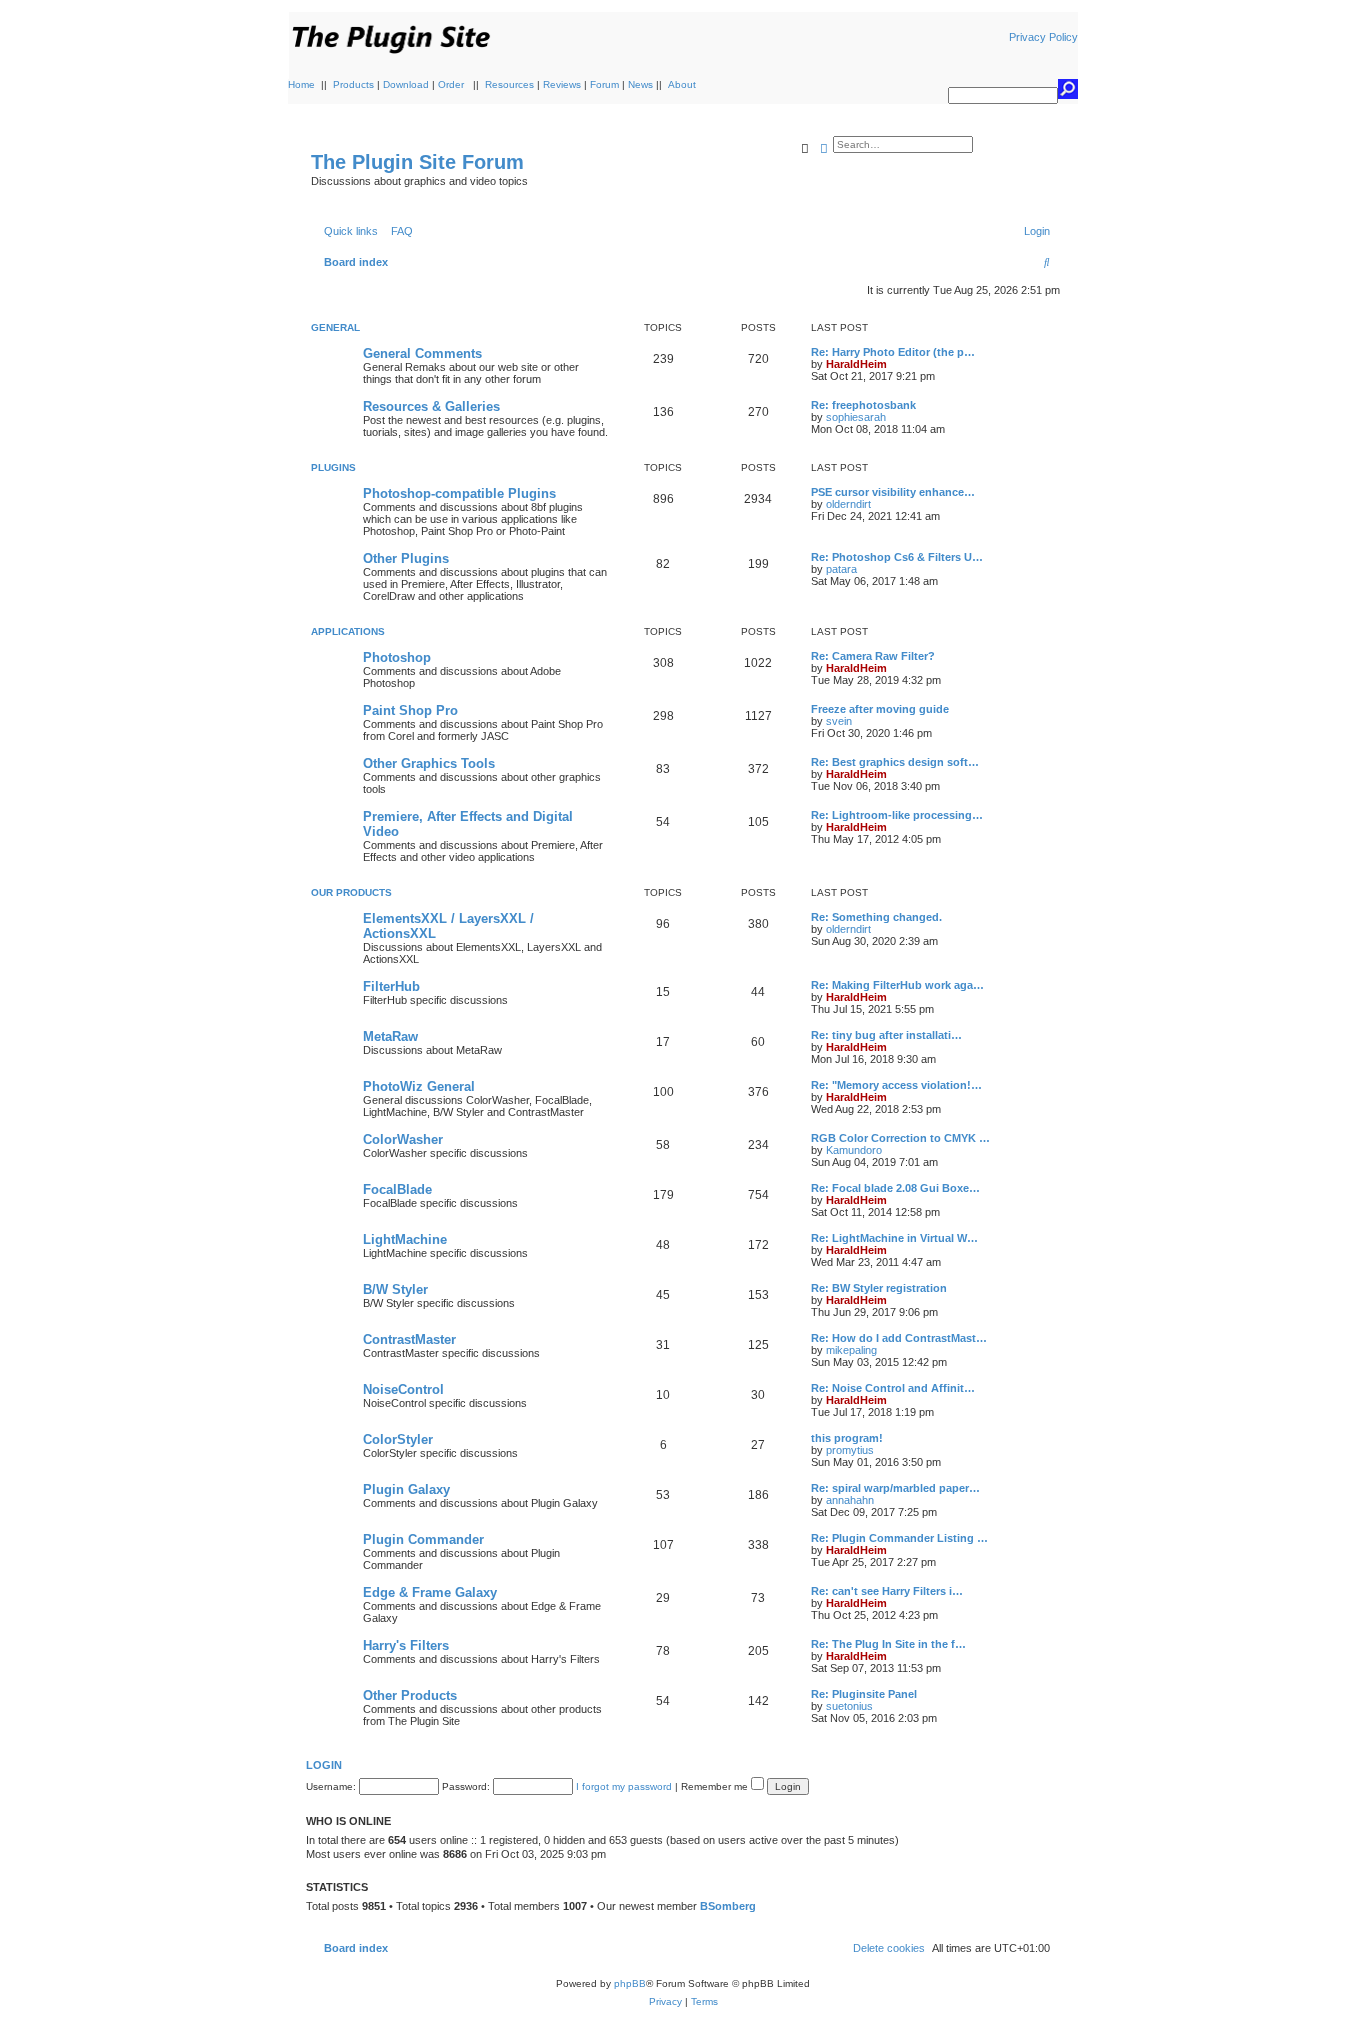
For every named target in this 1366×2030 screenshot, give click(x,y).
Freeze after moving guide (880, 709)
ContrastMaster (409, 1339)
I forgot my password (624, 1786)
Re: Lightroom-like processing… (897, 815)
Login (324, 1765)
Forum (604, 84)
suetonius (849, 1706)
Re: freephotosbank (863, 405)
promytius (850, 1450)
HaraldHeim (856, 364)
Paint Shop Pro (410, 710)
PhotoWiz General (419, 1086)
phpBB (630, 1983)
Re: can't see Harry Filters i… (887, 1591)
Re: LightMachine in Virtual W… (894, 1238)
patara (841, 569)
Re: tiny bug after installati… (886, 1035)
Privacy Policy (1043, 37)
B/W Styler (395, 1289)
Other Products (410, 1695)
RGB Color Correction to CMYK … (900, 1138)
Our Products (351, 892)
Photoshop (397, 657)
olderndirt (848, 504)
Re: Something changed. (876, 917)
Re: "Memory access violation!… (896, 1085)
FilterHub (391, 986)
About (682, 84)
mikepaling (851, 1350)
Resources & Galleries (431, 406)
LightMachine (405, 1239)
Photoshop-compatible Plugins (459, 493)
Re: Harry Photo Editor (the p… (893, 352)
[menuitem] (398, 231)
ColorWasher (403, 1139)
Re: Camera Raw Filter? (873, 656)
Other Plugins (406, 558)
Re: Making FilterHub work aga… (897, 985)
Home (301, 84)
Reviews (562, 84)
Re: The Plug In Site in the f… (888, 1644)
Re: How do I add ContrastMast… (899, 1338)
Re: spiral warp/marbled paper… (895, 1488)
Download (406, 84)
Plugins (333, 467)
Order (451, 84)
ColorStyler (398, 1439)
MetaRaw (390, 1036)
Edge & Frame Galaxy (430, 1592)
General (335, 327)
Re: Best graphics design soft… (895, 762)
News (640, 84)
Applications (348, 631)
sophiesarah (856, 417)
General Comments (422, 353)
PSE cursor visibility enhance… (893, 492)
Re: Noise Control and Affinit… (893, 1388)
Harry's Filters (406, 1645)
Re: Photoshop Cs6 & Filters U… (897, 557)
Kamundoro (854, 1150)
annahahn (850, 1500)
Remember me (716, 1786)
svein (839, 721)
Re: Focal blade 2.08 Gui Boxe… (895, 1188)
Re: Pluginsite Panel (864, 1694)
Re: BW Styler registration (879, 1288)
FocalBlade (397, 1189)
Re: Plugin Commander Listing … (899, 1538)
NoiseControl (403, 1389)
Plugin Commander (423, 1539)
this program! (847, 1438)
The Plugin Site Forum (417, 162)
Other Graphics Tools (429, 763)
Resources (509, 84)
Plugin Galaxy (406, 1489)
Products (353, 84)
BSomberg (728, 1906)
